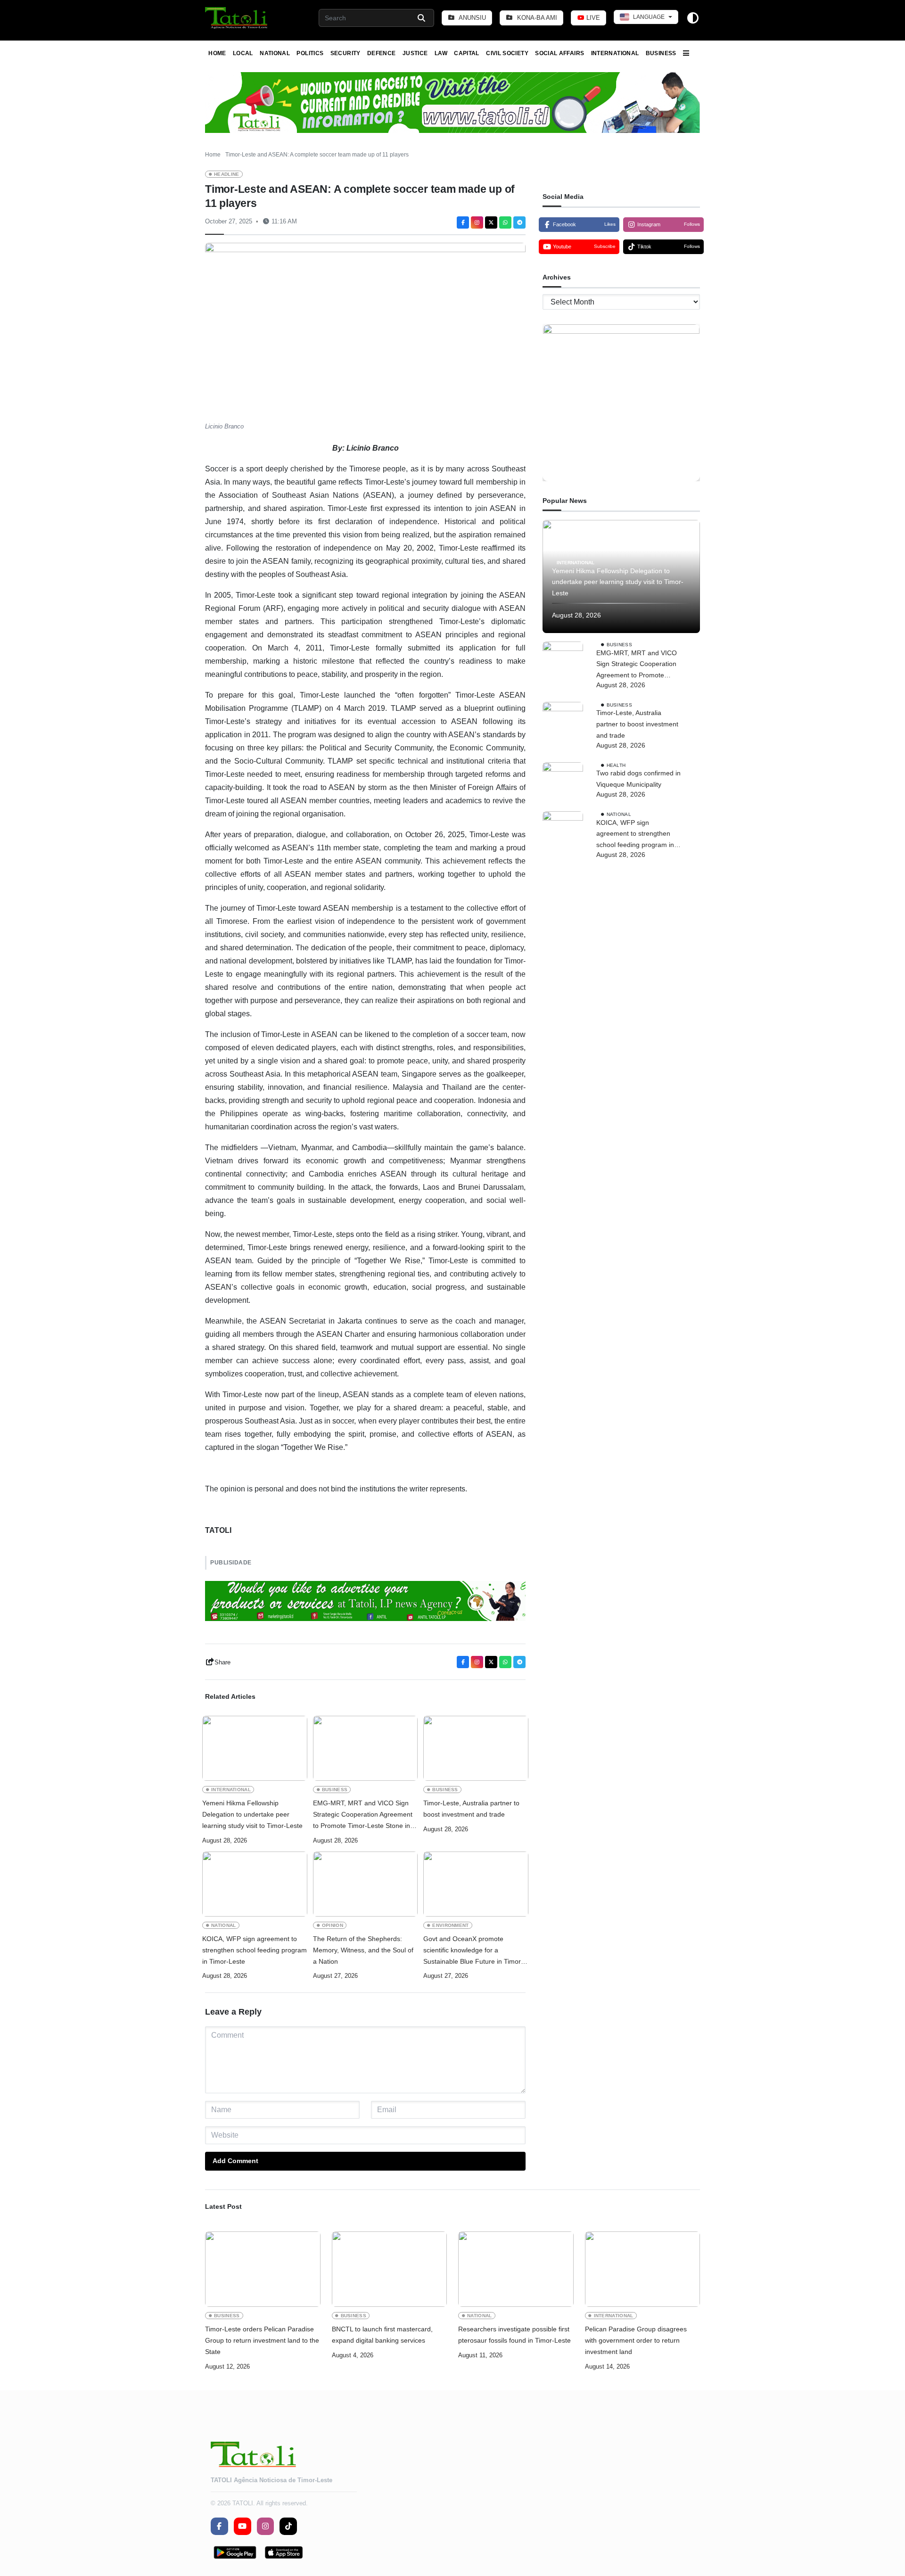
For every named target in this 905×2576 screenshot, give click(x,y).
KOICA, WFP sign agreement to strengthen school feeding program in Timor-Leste (255, 1950)
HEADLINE (227, 174)
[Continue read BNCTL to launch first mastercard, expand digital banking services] (390, 2269)
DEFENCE (382, 53)
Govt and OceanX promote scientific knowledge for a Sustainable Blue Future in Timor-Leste (473, 1951)
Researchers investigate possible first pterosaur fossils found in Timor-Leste (514, 2335)
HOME (217, 53)
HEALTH (616, 765)
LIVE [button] (592, 18)
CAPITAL (467, 53)
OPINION (333, 1925)
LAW (441, 53)
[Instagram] (477, 222)
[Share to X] (491, 222)
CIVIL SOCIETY (507, 53)
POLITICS (310, 53)
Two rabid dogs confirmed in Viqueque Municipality (638, 779)
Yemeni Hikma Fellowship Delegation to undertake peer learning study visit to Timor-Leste (252, 1814)
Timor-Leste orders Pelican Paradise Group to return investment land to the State (262, 2340)
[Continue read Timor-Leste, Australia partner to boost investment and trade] (476, 1748)
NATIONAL (275, 53)
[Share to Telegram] (519, 222)
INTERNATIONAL (615, 53)
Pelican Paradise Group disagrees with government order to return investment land (636, 2340)
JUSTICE (415, 53)
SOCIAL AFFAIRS (559, 53)
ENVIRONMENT (450, 1925)
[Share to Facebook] (463, 222)
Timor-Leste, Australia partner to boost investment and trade (471, 1809)
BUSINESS (661, 53)
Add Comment (235, 2161)
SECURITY (346, 53)
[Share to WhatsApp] (505, 222)
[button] (237, 18)
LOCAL (243, 53)
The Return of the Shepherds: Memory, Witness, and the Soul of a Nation (363, 1950)
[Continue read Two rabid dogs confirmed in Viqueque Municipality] (563, 782)
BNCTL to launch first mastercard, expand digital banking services (382, 2335)
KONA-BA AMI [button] (536, 18)
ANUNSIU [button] (472, 18)
